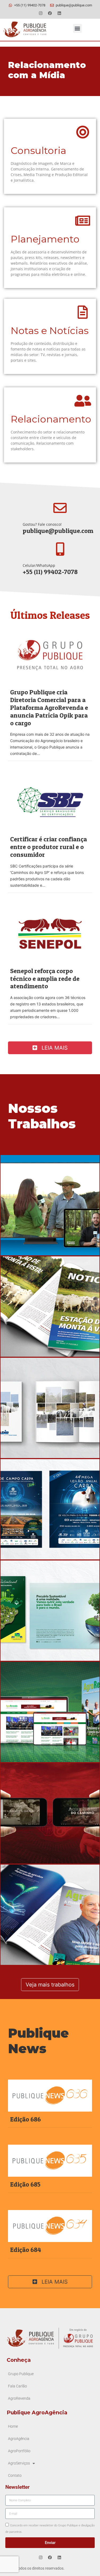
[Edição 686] (50, 2095)
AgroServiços (19, 2463)
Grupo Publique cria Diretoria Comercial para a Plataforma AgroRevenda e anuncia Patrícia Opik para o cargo (49, 707)
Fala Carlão (17, 2386)
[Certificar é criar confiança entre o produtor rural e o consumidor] (50, 801)
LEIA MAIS (54, 1048)
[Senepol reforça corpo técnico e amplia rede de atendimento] (50, 933)
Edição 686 (25, 2119)
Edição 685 (25, 2184)
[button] (77, 28)
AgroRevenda (19, 2398)
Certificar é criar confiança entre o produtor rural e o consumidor (49, 847)
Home (13, 2426)
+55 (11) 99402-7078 (50, 572)
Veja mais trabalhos (50, 1985)
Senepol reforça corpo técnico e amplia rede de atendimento (45, 979)
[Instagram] (41, 13)
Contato (15, 2476)
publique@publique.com (58, 531)
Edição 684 (26, 2250)
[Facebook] (50, 13)
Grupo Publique (21, 2374)
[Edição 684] (50, 2225)
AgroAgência (19, 2439)
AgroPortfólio (19, 2451)
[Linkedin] (59, 13)
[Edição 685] (50, 2160)
